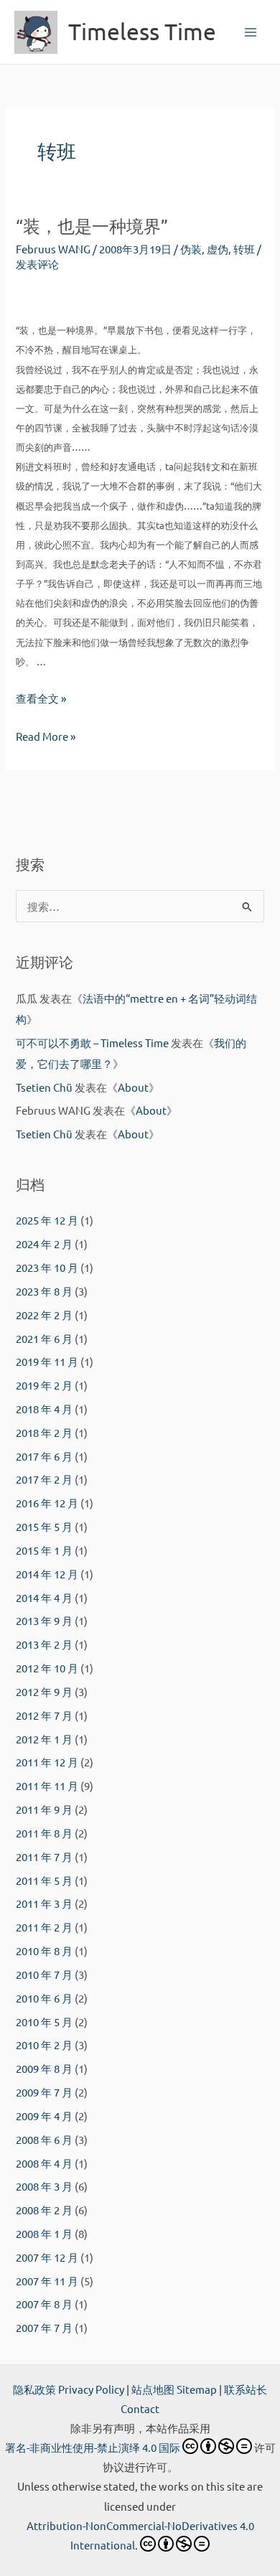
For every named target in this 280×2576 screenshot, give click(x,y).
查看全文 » (41, 698)
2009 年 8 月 (44, 2068)
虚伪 (218, 249)
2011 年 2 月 (44, 1927)
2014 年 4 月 (44, 1597)
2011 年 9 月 (44, 1809)
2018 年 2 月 (44, 1432)
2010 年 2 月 (44, 2045)
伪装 (191, 249)
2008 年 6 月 (44, 2139)
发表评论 (37, 264)
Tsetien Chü (44, 1087)
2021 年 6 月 (44, 1338)
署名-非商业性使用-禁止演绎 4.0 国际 (93, 2447)
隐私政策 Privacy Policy (69, 2389)
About (133, 1087)
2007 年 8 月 (44, 2304)
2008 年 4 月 (44, 2163)
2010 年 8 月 (44, 1950)
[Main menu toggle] (251, 32)
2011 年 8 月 (44, 1833)
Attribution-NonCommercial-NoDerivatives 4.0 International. (140, 2535)
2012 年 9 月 (44, 1691)
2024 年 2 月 (44, 1243)
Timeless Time (142, 31)
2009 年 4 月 (44, 2116)
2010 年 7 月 (44, 1974)
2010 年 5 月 (44, 2022)
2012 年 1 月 (44, 1739)
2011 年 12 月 (47, 1762)
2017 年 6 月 (44, 1456)
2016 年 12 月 (47, 1503)
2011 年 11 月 (47, 1785)
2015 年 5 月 (44, 1526)
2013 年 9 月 (44, 1620)
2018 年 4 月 (44, 1409)
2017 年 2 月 (44, 1479)
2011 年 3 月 (44, 1903)
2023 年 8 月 (44, 1291)
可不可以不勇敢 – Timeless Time (92, 1043)
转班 (244, 249)
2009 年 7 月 (44, 2092)
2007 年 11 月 (47, 2281)
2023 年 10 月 (47, 1267)
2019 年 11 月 (47, 1361)
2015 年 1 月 (44, 1550)
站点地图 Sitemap (174, 2389)
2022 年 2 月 (44, 1315)
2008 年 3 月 (44, 2186)
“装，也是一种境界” (92, 226)
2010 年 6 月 (44, 1998)
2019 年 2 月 (44, 1385)
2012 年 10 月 (47, 1668)
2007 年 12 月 (47, 2257)
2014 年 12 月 (47, 1574)
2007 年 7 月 (44, 2327)
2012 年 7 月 (44, 1715)
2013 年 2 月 (44, 1644)
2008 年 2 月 (44, 2210)
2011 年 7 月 (44, 1856)
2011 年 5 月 (44, 1880)
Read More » (46, 737)
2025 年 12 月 (47, 1220)
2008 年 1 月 (44, 2233)
